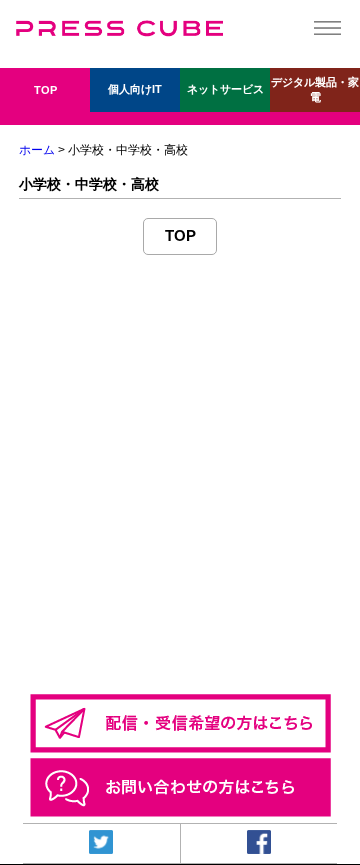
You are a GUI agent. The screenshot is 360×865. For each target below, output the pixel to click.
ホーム (37, 150)
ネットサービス (225, 89)
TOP (45, 90)
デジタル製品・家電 (315, 89)
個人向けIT (135, 89)
